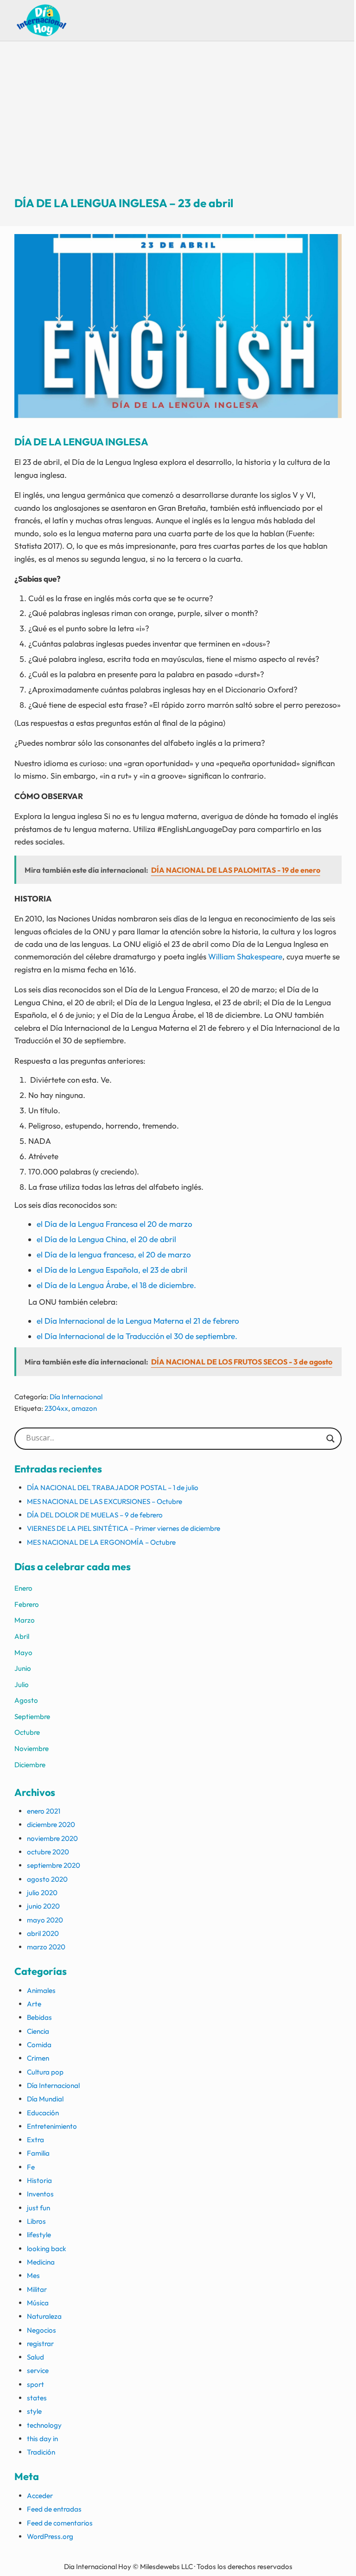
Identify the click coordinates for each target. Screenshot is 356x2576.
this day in (42, 2439)
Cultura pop (45, 2072)
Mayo (23, 1653)
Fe (31, 2167)
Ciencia (38, 2031)
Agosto (26, 1700)
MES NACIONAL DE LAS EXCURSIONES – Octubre (105, 1501)
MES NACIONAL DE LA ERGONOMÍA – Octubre (101, 1542)
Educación (43, 2113)
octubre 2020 (48, 1852)
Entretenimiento (52, 2126)
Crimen (38, 2058)
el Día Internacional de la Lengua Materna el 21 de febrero (138, 1321)
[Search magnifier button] (331, 1439)
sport (35, 2384)
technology (44, 2425)
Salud (35, 2357)
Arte (34, 2004)
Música (38, 2303)
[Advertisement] (178, 127)
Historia (39, 2180)
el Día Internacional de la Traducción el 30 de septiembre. (137, 1336)
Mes (33, 2275)
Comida (39, 2045)
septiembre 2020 (54, 1865)
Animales (41, 1990)
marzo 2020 (46, 1947)
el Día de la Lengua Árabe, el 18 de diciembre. (116, 1285)
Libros (36, 2221)
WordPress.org (50, 2536)
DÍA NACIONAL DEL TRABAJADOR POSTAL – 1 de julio (113, 1488)
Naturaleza (44, 2316)
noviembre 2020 (52, 1838)
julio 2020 (42, 1893)
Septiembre (32, 1716)
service (38, 2370)
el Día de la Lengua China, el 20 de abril (106, 1239)
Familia (38, 2153)
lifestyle (39, 2235)
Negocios (41, 2330)
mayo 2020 (45, 1920)
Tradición (41, 2452)
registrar (40, 2344)
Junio (23, 1668)
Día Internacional (76, 1397)
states (37, 2398)
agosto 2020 (47, 1879)
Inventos (40, 2194)
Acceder (40, 2496)
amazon (84, 1408)
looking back (47, 2249)
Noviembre (32, 1748)
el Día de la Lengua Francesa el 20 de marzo (114, 1224)
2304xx (56, 1408)
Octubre (27, 1732)
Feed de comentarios (60, 2523)
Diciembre (30, 1765)
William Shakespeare (245, 956)
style (34, 2411)
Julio (22, 1685)
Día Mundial (45, 2099)
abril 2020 (43, 1933)
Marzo (25, 1620)
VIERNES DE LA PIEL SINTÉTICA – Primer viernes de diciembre (124, 1528)
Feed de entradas (54, 2509)
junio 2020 (43, 1906)
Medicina (41, 2262)
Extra (35, 2140)
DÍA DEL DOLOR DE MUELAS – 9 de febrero (95, 1515)
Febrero (27, 1604)
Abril (22, 1636)
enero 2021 (44, 1811)
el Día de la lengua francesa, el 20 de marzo (114, 1254)
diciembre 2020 (51, 1824)
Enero (23, 1588)
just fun (38, 2208)
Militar (37, 2289)
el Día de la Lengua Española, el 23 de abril (112, 1270)
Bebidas (39, 2017)
